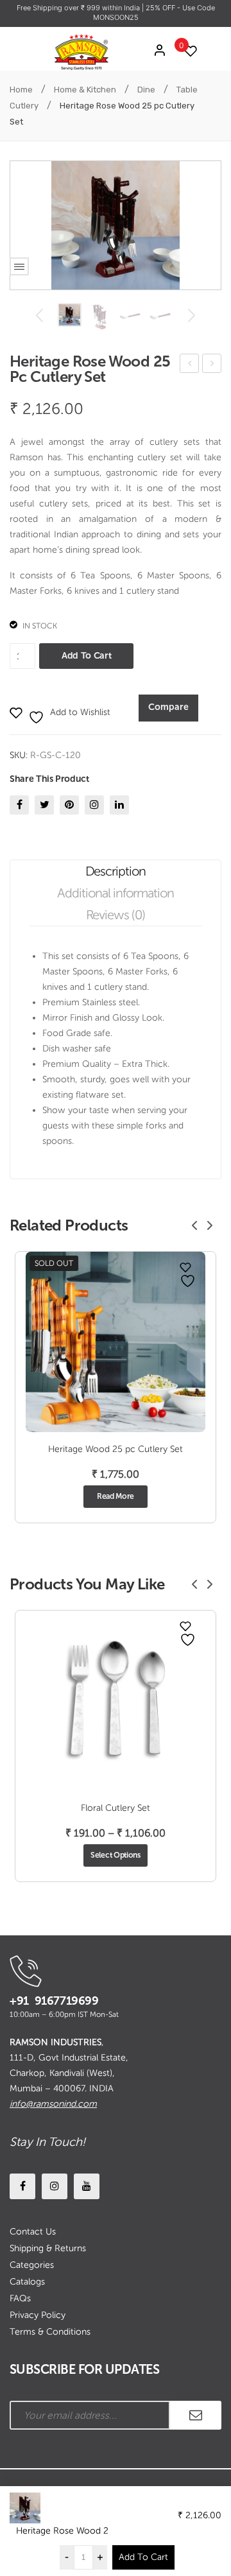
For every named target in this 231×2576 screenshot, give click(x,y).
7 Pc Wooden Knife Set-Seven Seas (212, 366)
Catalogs (27, 2282)
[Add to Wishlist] (185, 1267)
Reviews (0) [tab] (116, 915)
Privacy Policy (38, 2315)
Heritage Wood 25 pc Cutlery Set (190, 366)
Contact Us (33, 2232)
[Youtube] (87, 2186)
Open (19, 266)
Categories (32, 2265)
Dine (146, 90)
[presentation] (194, 1225)
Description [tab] (116, 871)
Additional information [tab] (116, 893)
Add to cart (86, 656)
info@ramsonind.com (53, 2104)
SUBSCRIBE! (196, 2415)
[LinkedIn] (119, 805)
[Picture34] (100, 317)
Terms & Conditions (50, 2332)
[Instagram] (94, 805)
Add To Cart (143, 2557)
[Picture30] (70, 315)
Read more (116, 1496)
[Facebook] (19, 805)
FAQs (20, 2298)
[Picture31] (130, 315)
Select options (116, 1855)
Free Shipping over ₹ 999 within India (79, 8)
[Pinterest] (69, 805)
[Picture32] (160, 315)
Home (21, 90)
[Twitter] (44, 805)
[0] (187, 51)
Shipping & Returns (48, 2248)
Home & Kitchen (85, 90)
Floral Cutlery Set (116, 1808)
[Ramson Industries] (81, 51)
